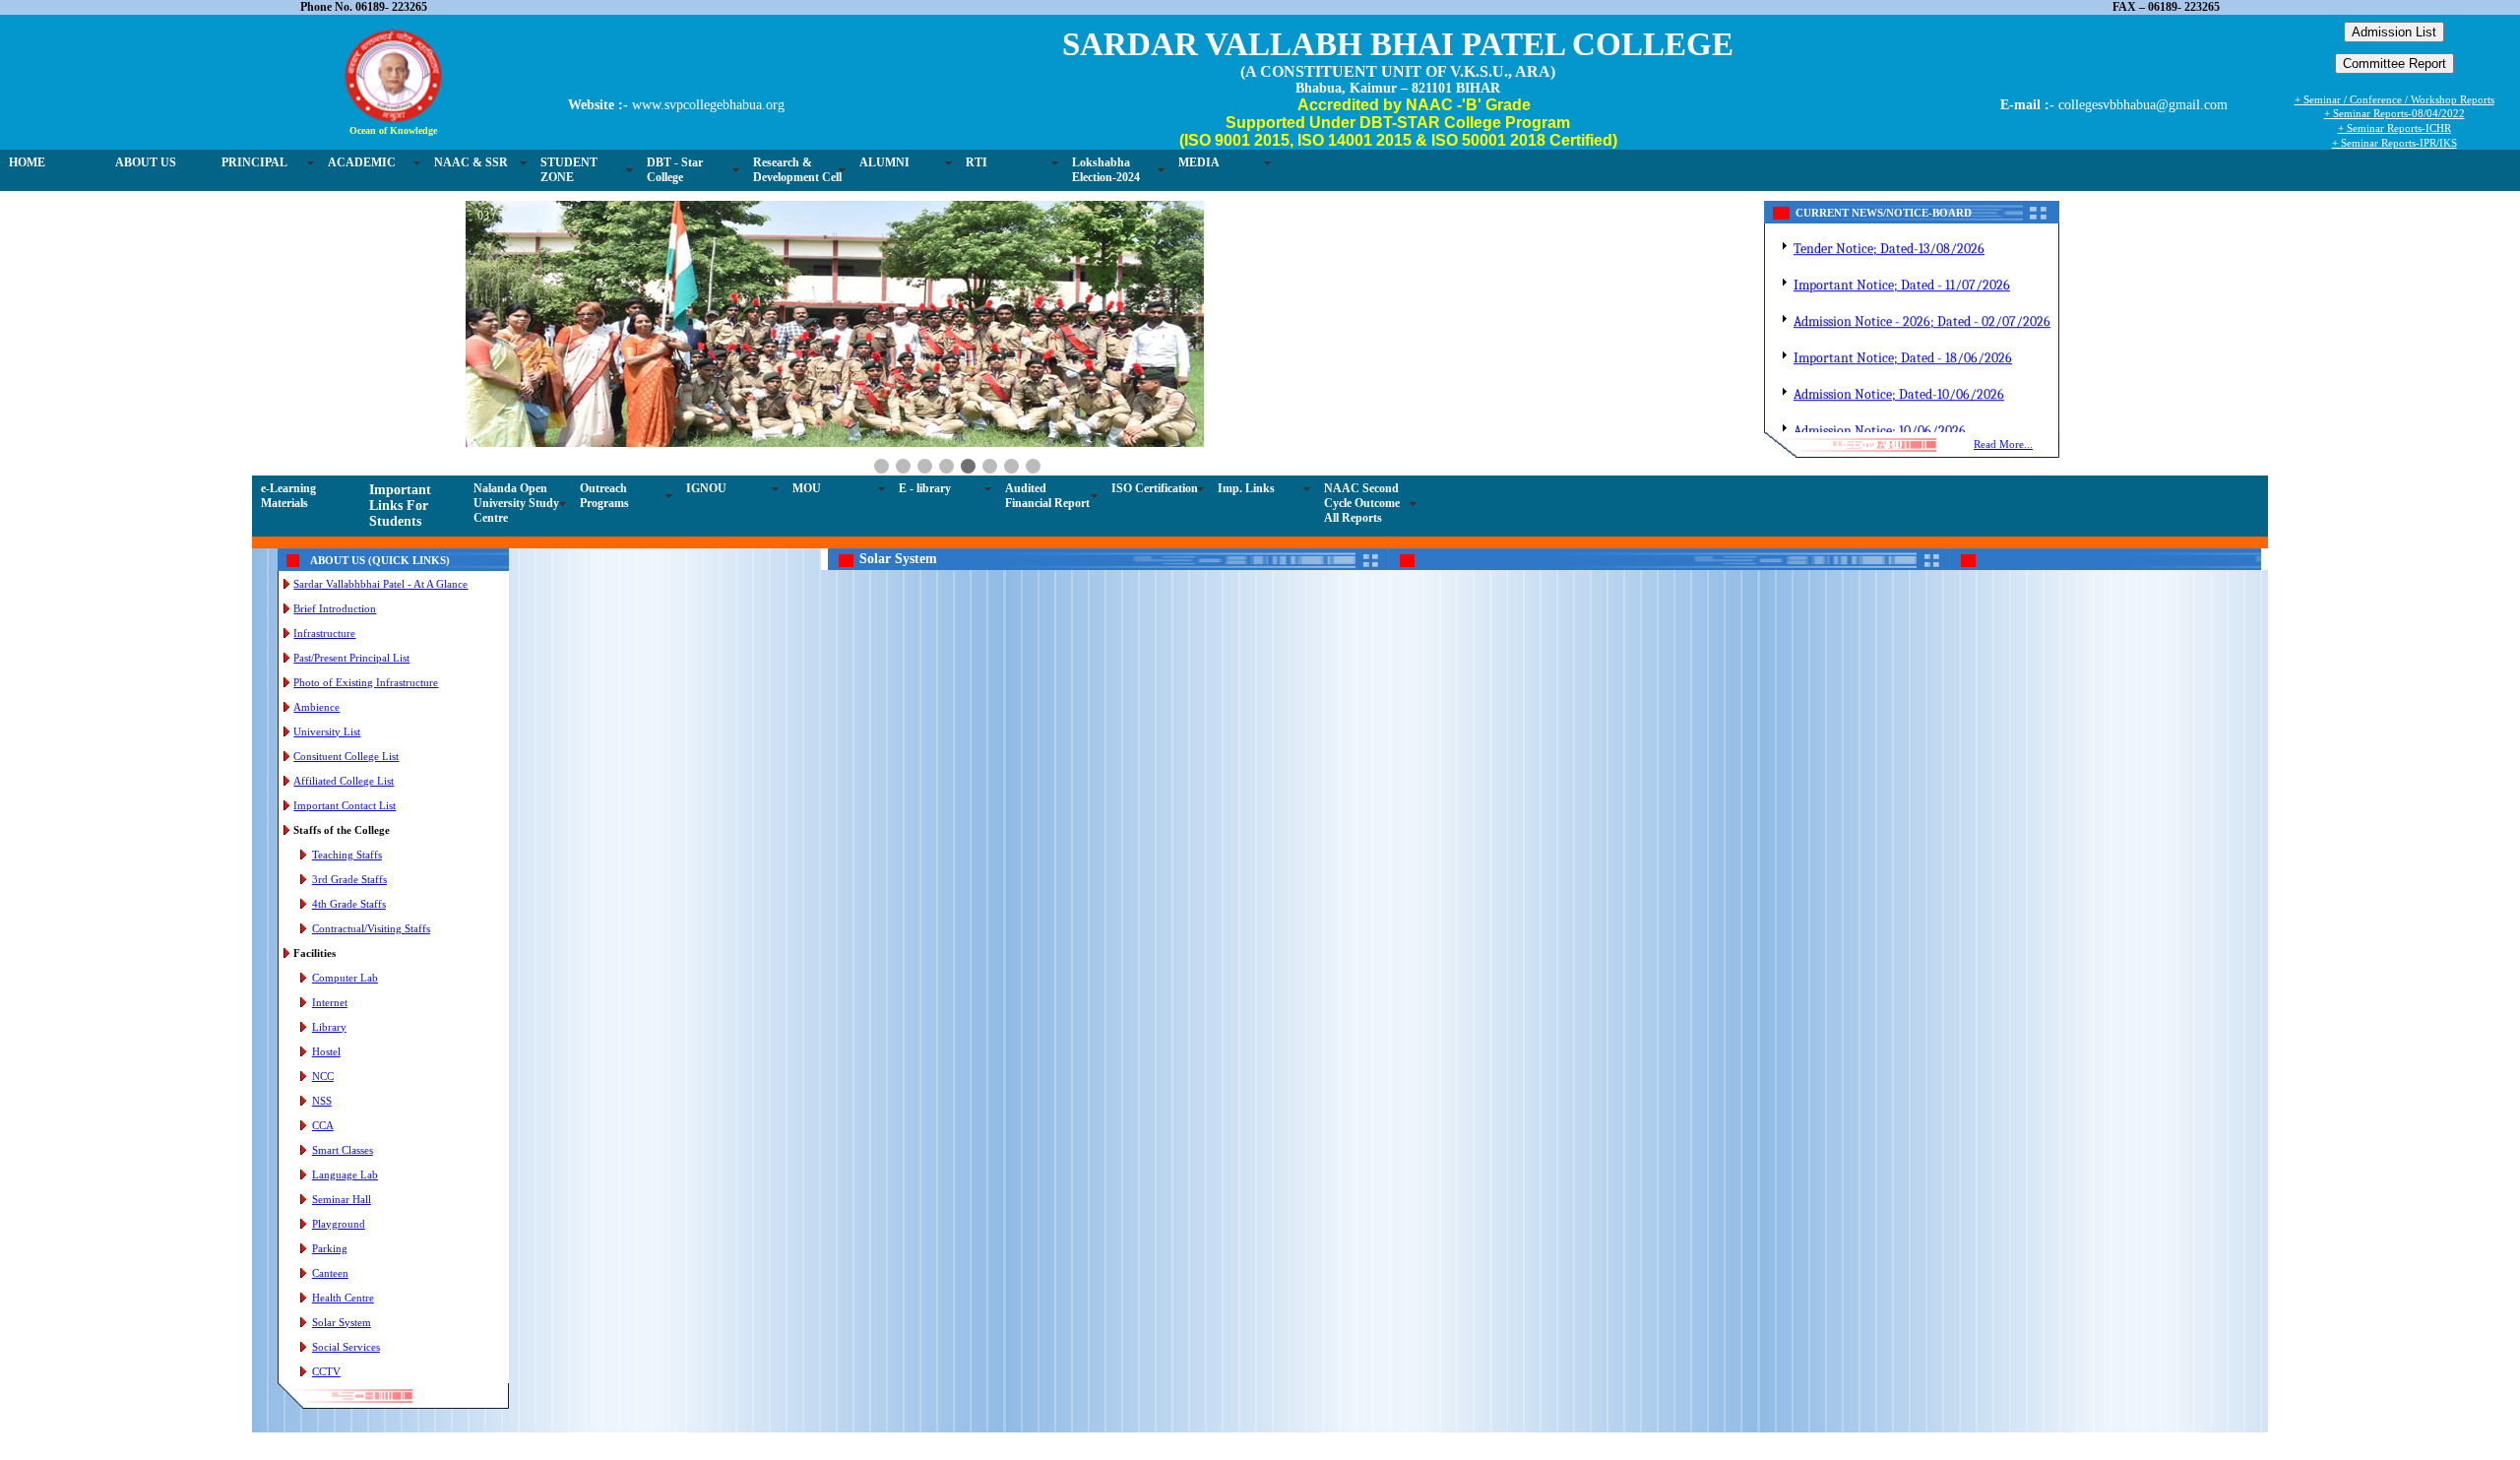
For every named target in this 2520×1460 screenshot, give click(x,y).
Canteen (330, 1273)
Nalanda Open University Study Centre (516, 503)
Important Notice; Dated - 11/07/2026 (1902, 268)
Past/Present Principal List (351, 658)
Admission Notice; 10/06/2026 (1880, 414)
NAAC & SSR (471, 162)
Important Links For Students (400, 506)
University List (327, 731)
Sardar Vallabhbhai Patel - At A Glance (380, 584)
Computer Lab (345, 978)
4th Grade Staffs (349, 904)
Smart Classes (343, 1150)
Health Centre (343, 1298)
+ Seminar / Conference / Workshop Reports (2394, 99)
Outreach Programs (604, 496)
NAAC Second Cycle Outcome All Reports (1362, 503)
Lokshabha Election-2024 (1106, 170)
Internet (330, 1002)
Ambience (316, 707)
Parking (330, 1248)
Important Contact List (345, 805)
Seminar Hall (342, 1199)
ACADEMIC (362, 162)
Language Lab (345, 1174)
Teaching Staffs (347, 855)
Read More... (2003, 444)
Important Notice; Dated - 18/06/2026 (1903, 341)
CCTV (326, 1371)
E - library (925, 488)
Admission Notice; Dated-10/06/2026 (1899, 378)
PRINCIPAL (254, 162)
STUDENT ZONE (569, 170)
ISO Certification (1155, 488)
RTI (976, 162)
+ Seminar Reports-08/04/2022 (2394, 113)
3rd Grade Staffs (349, 879)
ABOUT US (146, 162)
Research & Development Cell (797, 170)
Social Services (346, 1347)
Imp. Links (1246, 488)
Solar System (342, 1322)
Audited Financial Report (1047, 496)
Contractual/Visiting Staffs (371, 928)
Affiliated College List (344, 781)
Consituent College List (346, 756)
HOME (27, 162)
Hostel (326, 1051)
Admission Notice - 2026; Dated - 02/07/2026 (1922, 305)
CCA (323, 1125)
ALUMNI (884, 162)
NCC (323, 1076)
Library (329, 1027)
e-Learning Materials (288, 496)
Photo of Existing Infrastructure (366, 682)
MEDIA (1199, 162)
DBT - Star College (675, 170)
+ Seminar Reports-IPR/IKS (2394, 143)
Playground (339, 1224)
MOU (807, 488)
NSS (322, 1101)
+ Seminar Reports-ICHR (2394, 128)
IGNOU (706, 488)
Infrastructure (324, 633)
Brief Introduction (335, 608)
